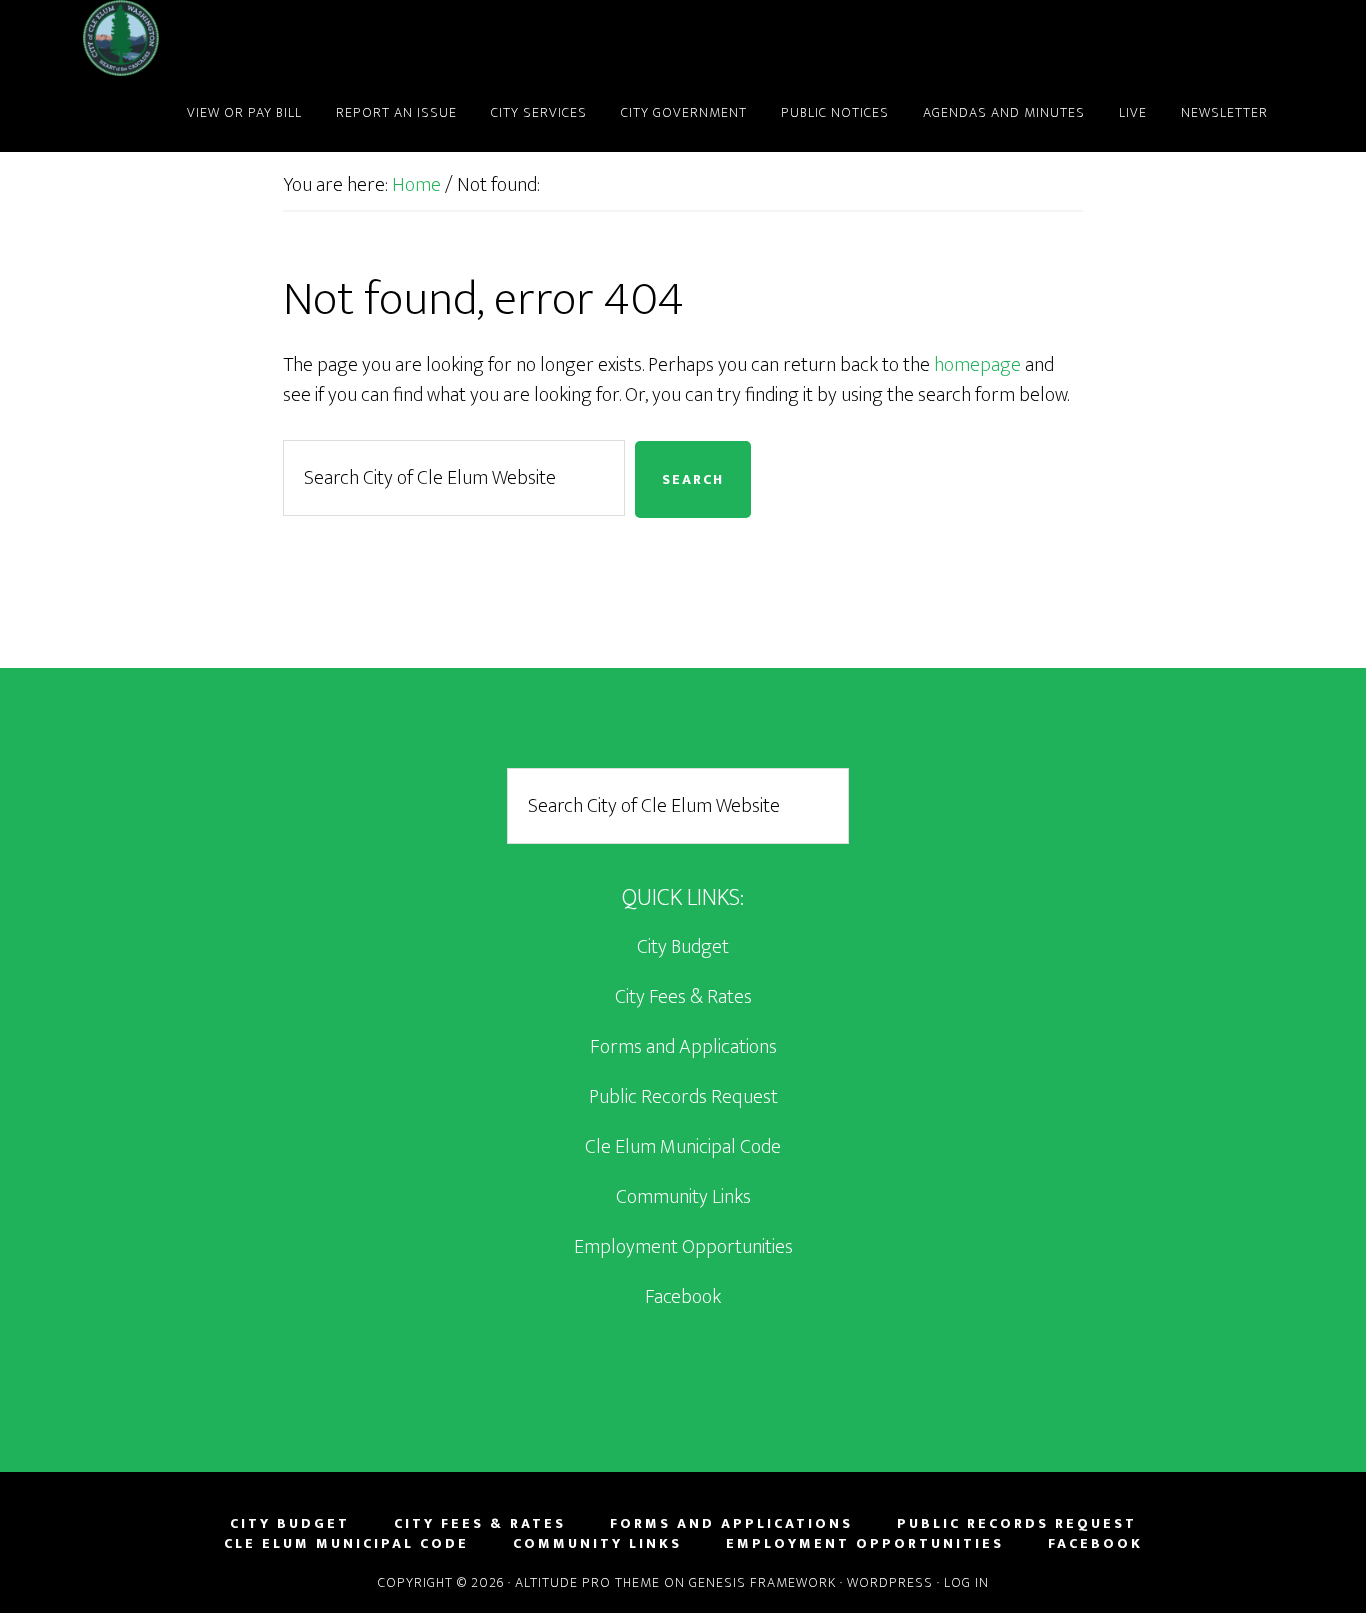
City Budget (683, 947)
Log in (966, 1582)
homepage (977, 365)
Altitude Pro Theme (587, 1582)
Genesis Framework (762, 1582)
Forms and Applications (683, 1047)
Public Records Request (683, 1097)
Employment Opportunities (683, 1247)
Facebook (683, 1297)
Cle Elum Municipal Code (683, 1147)
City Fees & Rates (683, 997)
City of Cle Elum (263, 38)
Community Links (683, 1197)
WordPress (890, 1582)
